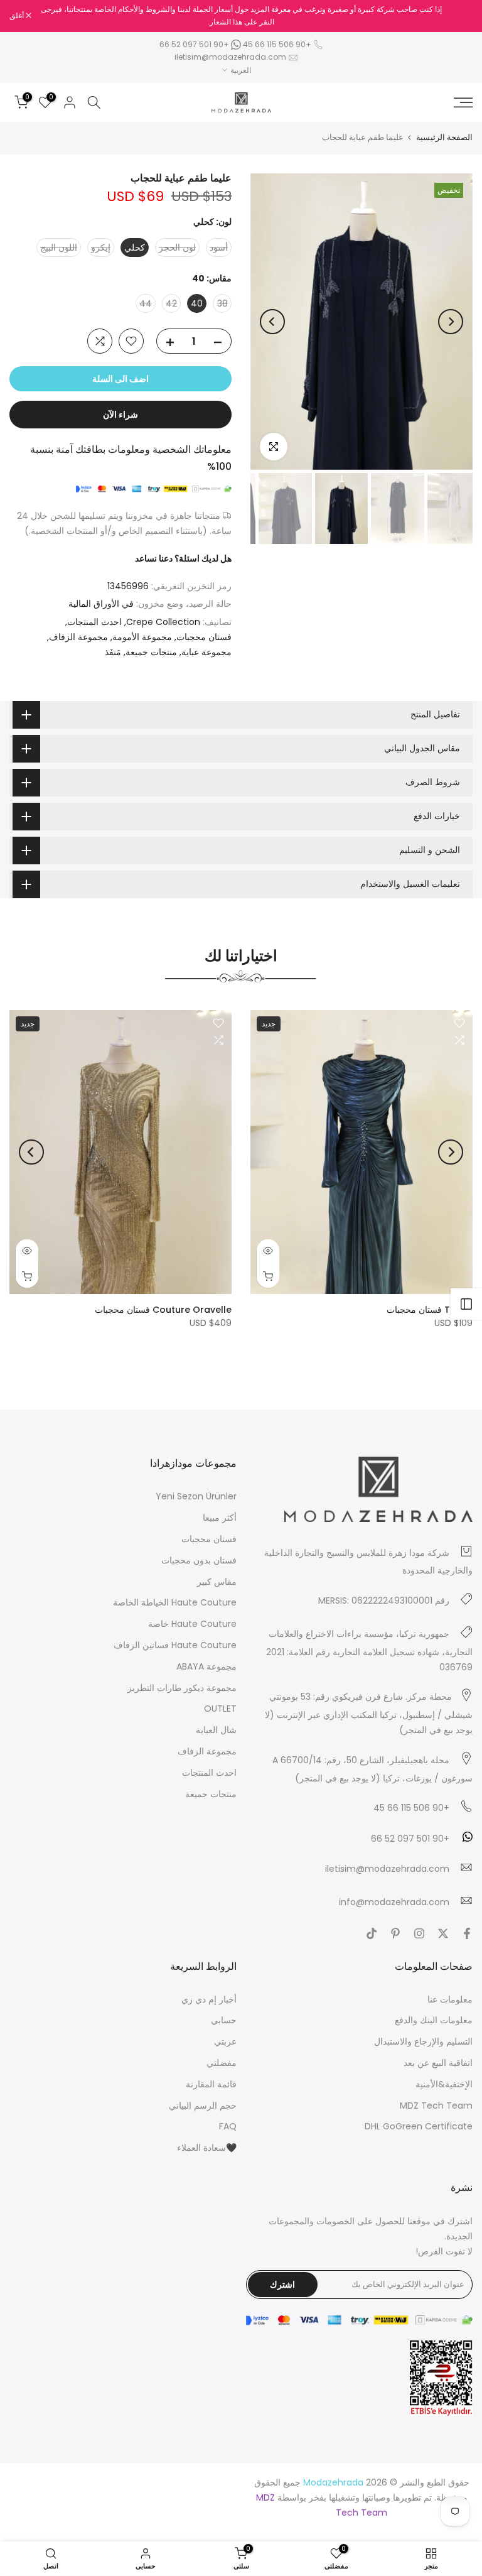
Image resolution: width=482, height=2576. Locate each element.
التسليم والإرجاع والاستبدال (423, 2041)
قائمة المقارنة (211, 2084)
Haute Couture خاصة (192, 1624)
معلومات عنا (450, 1999)
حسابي (224, 2020)
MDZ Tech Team (436, 2106)
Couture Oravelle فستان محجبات (163, 1310)
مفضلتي (222, 2063)
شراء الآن (120, 415)
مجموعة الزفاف (78, 637)
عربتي (225, 2041)
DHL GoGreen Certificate (419, 2126)
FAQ (228, 2126)
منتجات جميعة (151, 652)
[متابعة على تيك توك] (372, 1933)
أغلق (459, 16)
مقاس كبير (217, 1582)
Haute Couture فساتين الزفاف (175, 1645)
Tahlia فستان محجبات (430, 1310)
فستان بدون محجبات (199, 1560)
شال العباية (216, 1730)
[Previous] (451, 322)
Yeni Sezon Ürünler (196, 1496)
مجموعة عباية (206, 652)
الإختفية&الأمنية (444, 2084)
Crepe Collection (163, 622)
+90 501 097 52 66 (195, 44)
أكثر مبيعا (220, 1518)
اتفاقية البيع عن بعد (438, 2063)
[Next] (272, 322)
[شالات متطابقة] (466, 1304)
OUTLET (220, 1709)
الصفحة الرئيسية (444, 137)
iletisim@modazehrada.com (230, 57)
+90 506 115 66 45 (277, 44)
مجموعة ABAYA (206, 1666)
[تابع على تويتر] (443, 1933)
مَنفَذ (113, 652)
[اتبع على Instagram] (419, 1933)
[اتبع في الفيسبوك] (467, 1933)
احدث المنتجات (94, 622)
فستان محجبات (204, 637)
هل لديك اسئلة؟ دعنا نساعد (183, 558)
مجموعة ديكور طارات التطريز (182, 1688)
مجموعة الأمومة (142, 637)
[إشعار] (241, 16)
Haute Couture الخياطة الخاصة (175, 1602)
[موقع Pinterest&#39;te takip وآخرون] (395, 1933)
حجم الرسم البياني (203, 2106)
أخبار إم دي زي (209, 1999)
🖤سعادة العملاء (207, 2148)
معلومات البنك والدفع (434, 2020)
